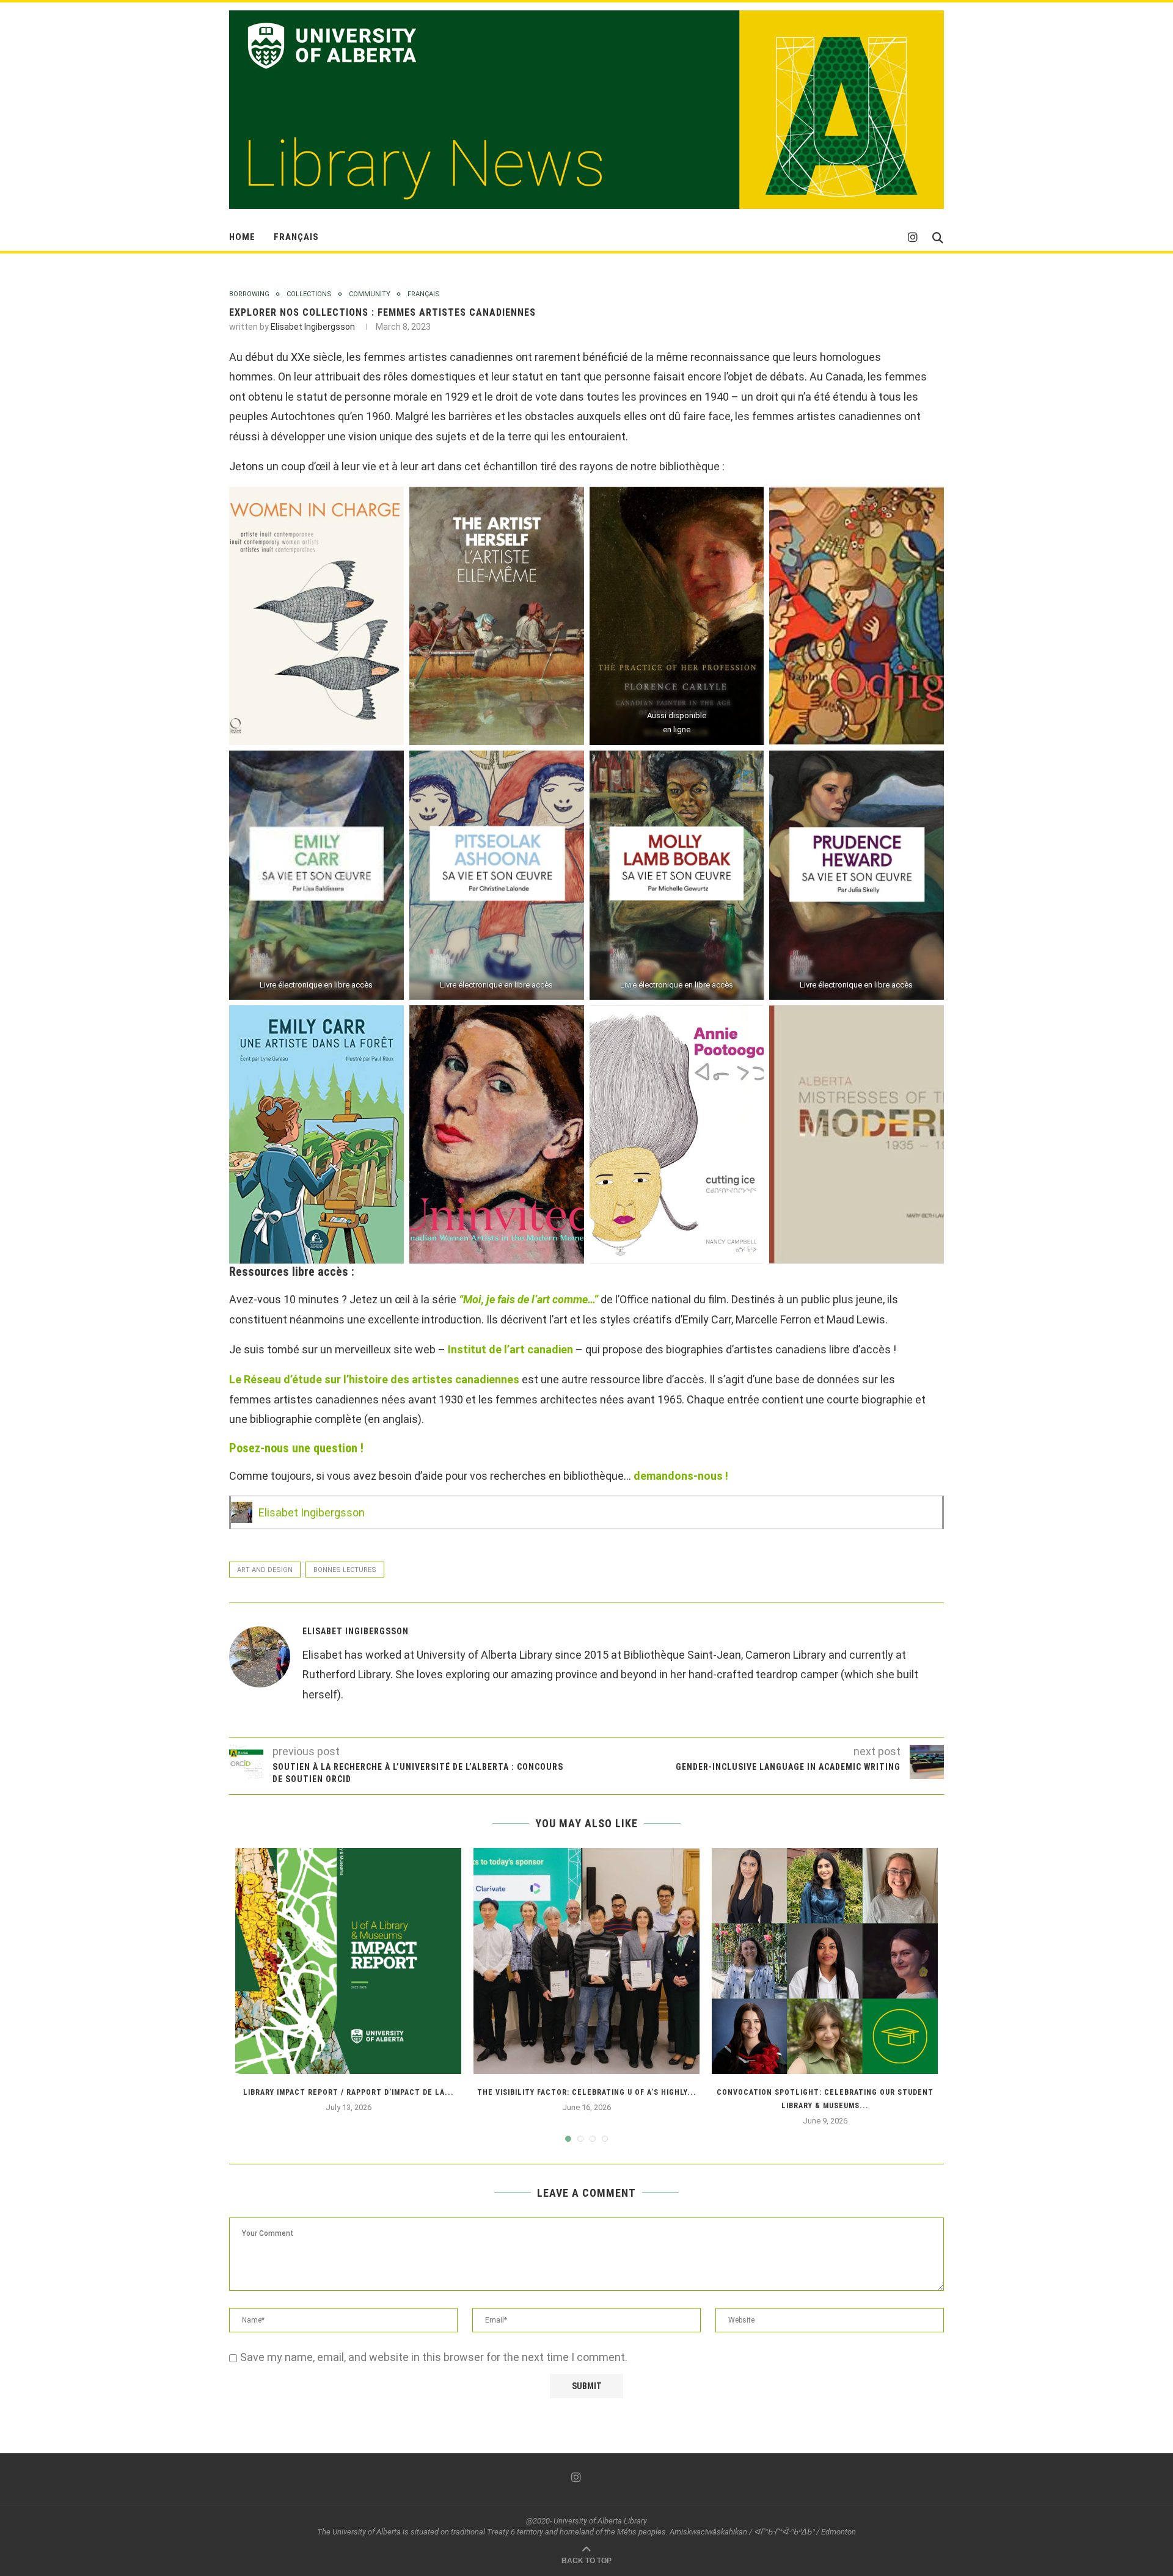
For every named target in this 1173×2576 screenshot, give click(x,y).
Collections (309, 294)
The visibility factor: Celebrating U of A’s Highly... (587, 2092)
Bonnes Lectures (345, 1570)
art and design (265, 1570)
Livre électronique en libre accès (316, 985)
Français (296, 237)
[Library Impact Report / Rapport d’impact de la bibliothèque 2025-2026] (348, 1961)
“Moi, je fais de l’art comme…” (528, 1299)
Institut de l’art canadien (512, 1349)
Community (370, 294)
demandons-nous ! (681, 1476)
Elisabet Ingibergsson (313, 327)
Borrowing (249, 294)
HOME (242, 237)
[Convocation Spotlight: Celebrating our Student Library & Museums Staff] (825, 1961)
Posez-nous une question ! (298, 1448)
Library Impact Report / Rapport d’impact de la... (349, 2092)
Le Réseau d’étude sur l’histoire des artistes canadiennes (374, 1379)
